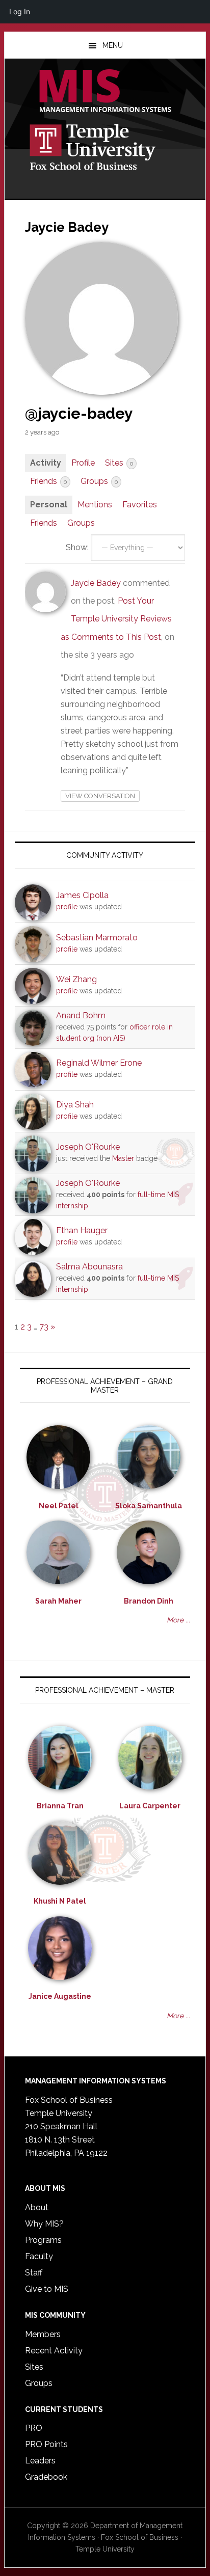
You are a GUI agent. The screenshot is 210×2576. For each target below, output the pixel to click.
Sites (119, 463)
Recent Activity (54, 2351)
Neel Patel (59, 1506)
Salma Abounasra (89, 1267)
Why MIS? (44, 2224)
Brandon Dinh (149, 1601)
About (37, 2207)
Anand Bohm (81, 1015)
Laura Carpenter (150, 1806)
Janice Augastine (60, 1996)
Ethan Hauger (82, 1230)
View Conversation (100, 796)
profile (67, 907)
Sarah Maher (58, 1601)
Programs (43, 2240)
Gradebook (46, 2477)
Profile (83, 463)
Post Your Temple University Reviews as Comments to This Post (116, 619)
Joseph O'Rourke (88, 1147)
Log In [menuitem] (20, 11)
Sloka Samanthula (149, 1506)
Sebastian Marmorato (97, 938)
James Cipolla (82, 895)
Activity (46, 463)
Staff (34, 2273)
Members (43, 2334)
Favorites (140, 505)
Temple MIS (105, 92)
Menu (113, 45)
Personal (49, 505)
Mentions (95, 505)
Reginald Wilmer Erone (99, 1063)
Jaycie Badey (96, 583)
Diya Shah (75, 1105)
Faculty (39, 2256)
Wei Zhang (76, 979)
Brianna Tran (60, 1806)
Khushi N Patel (60, 1901)
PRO (34, 2428)
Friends (48, 481)
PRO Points (46, 2444)
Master (123, 1158)
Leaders (40, 2461)
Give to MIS (47, 2289)
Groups (99, 481)
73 (44, 1327)
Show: (77, 547)
